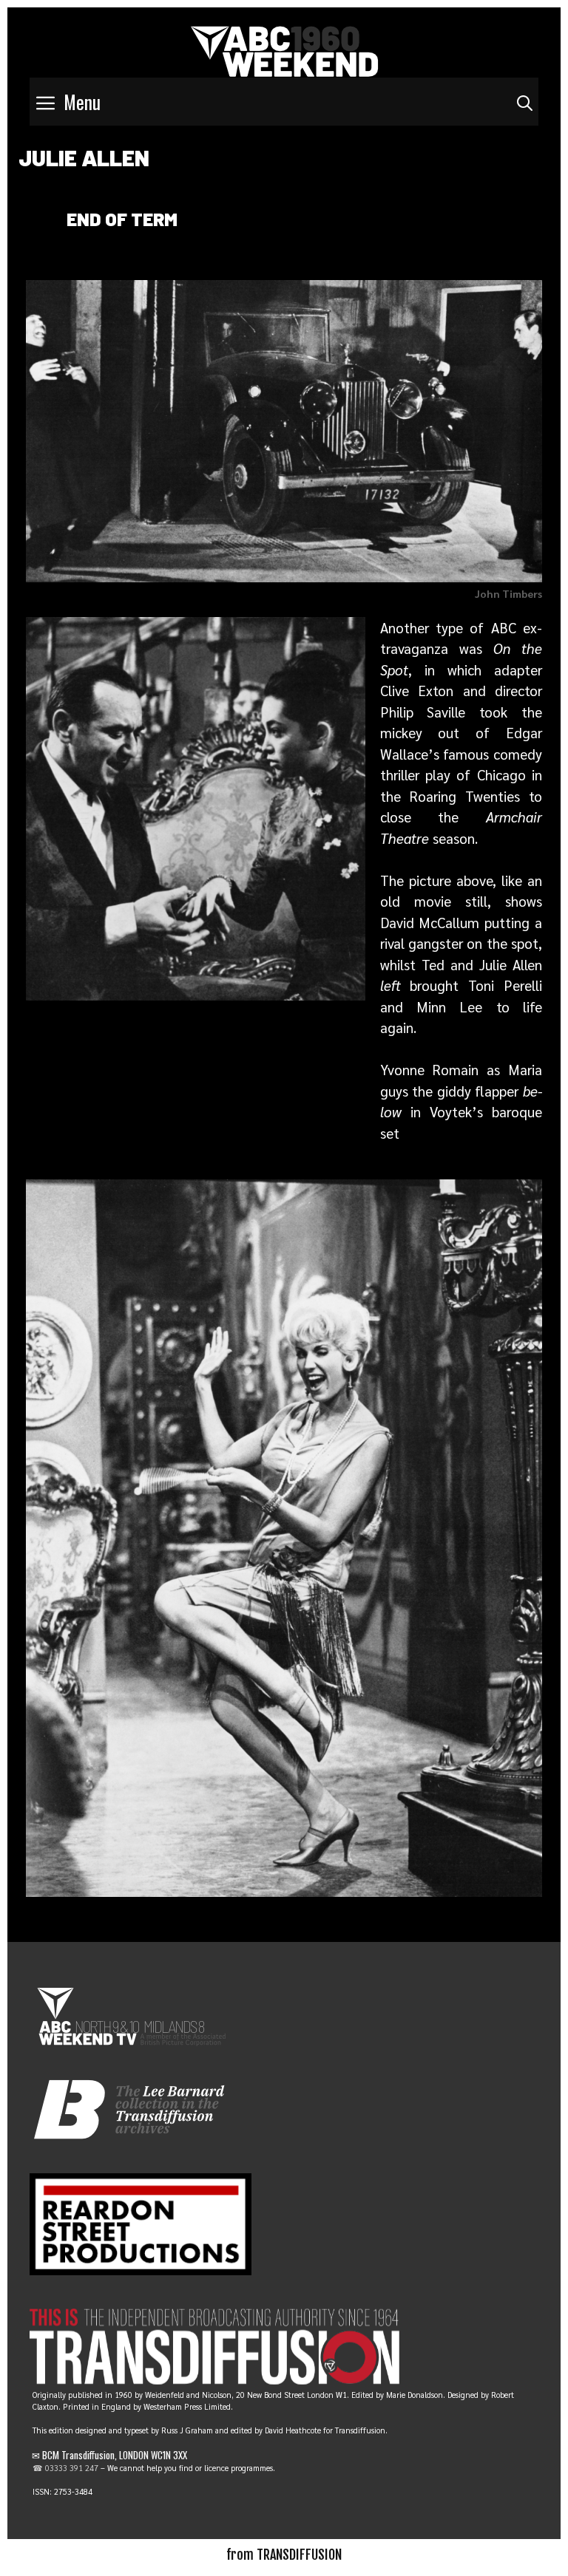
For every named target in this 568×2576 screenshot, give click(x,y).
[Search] (525, 102)
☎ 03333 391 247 (65, 2468)
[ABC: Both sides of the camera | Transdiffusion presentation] (284, 49)
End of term (122, 219)
